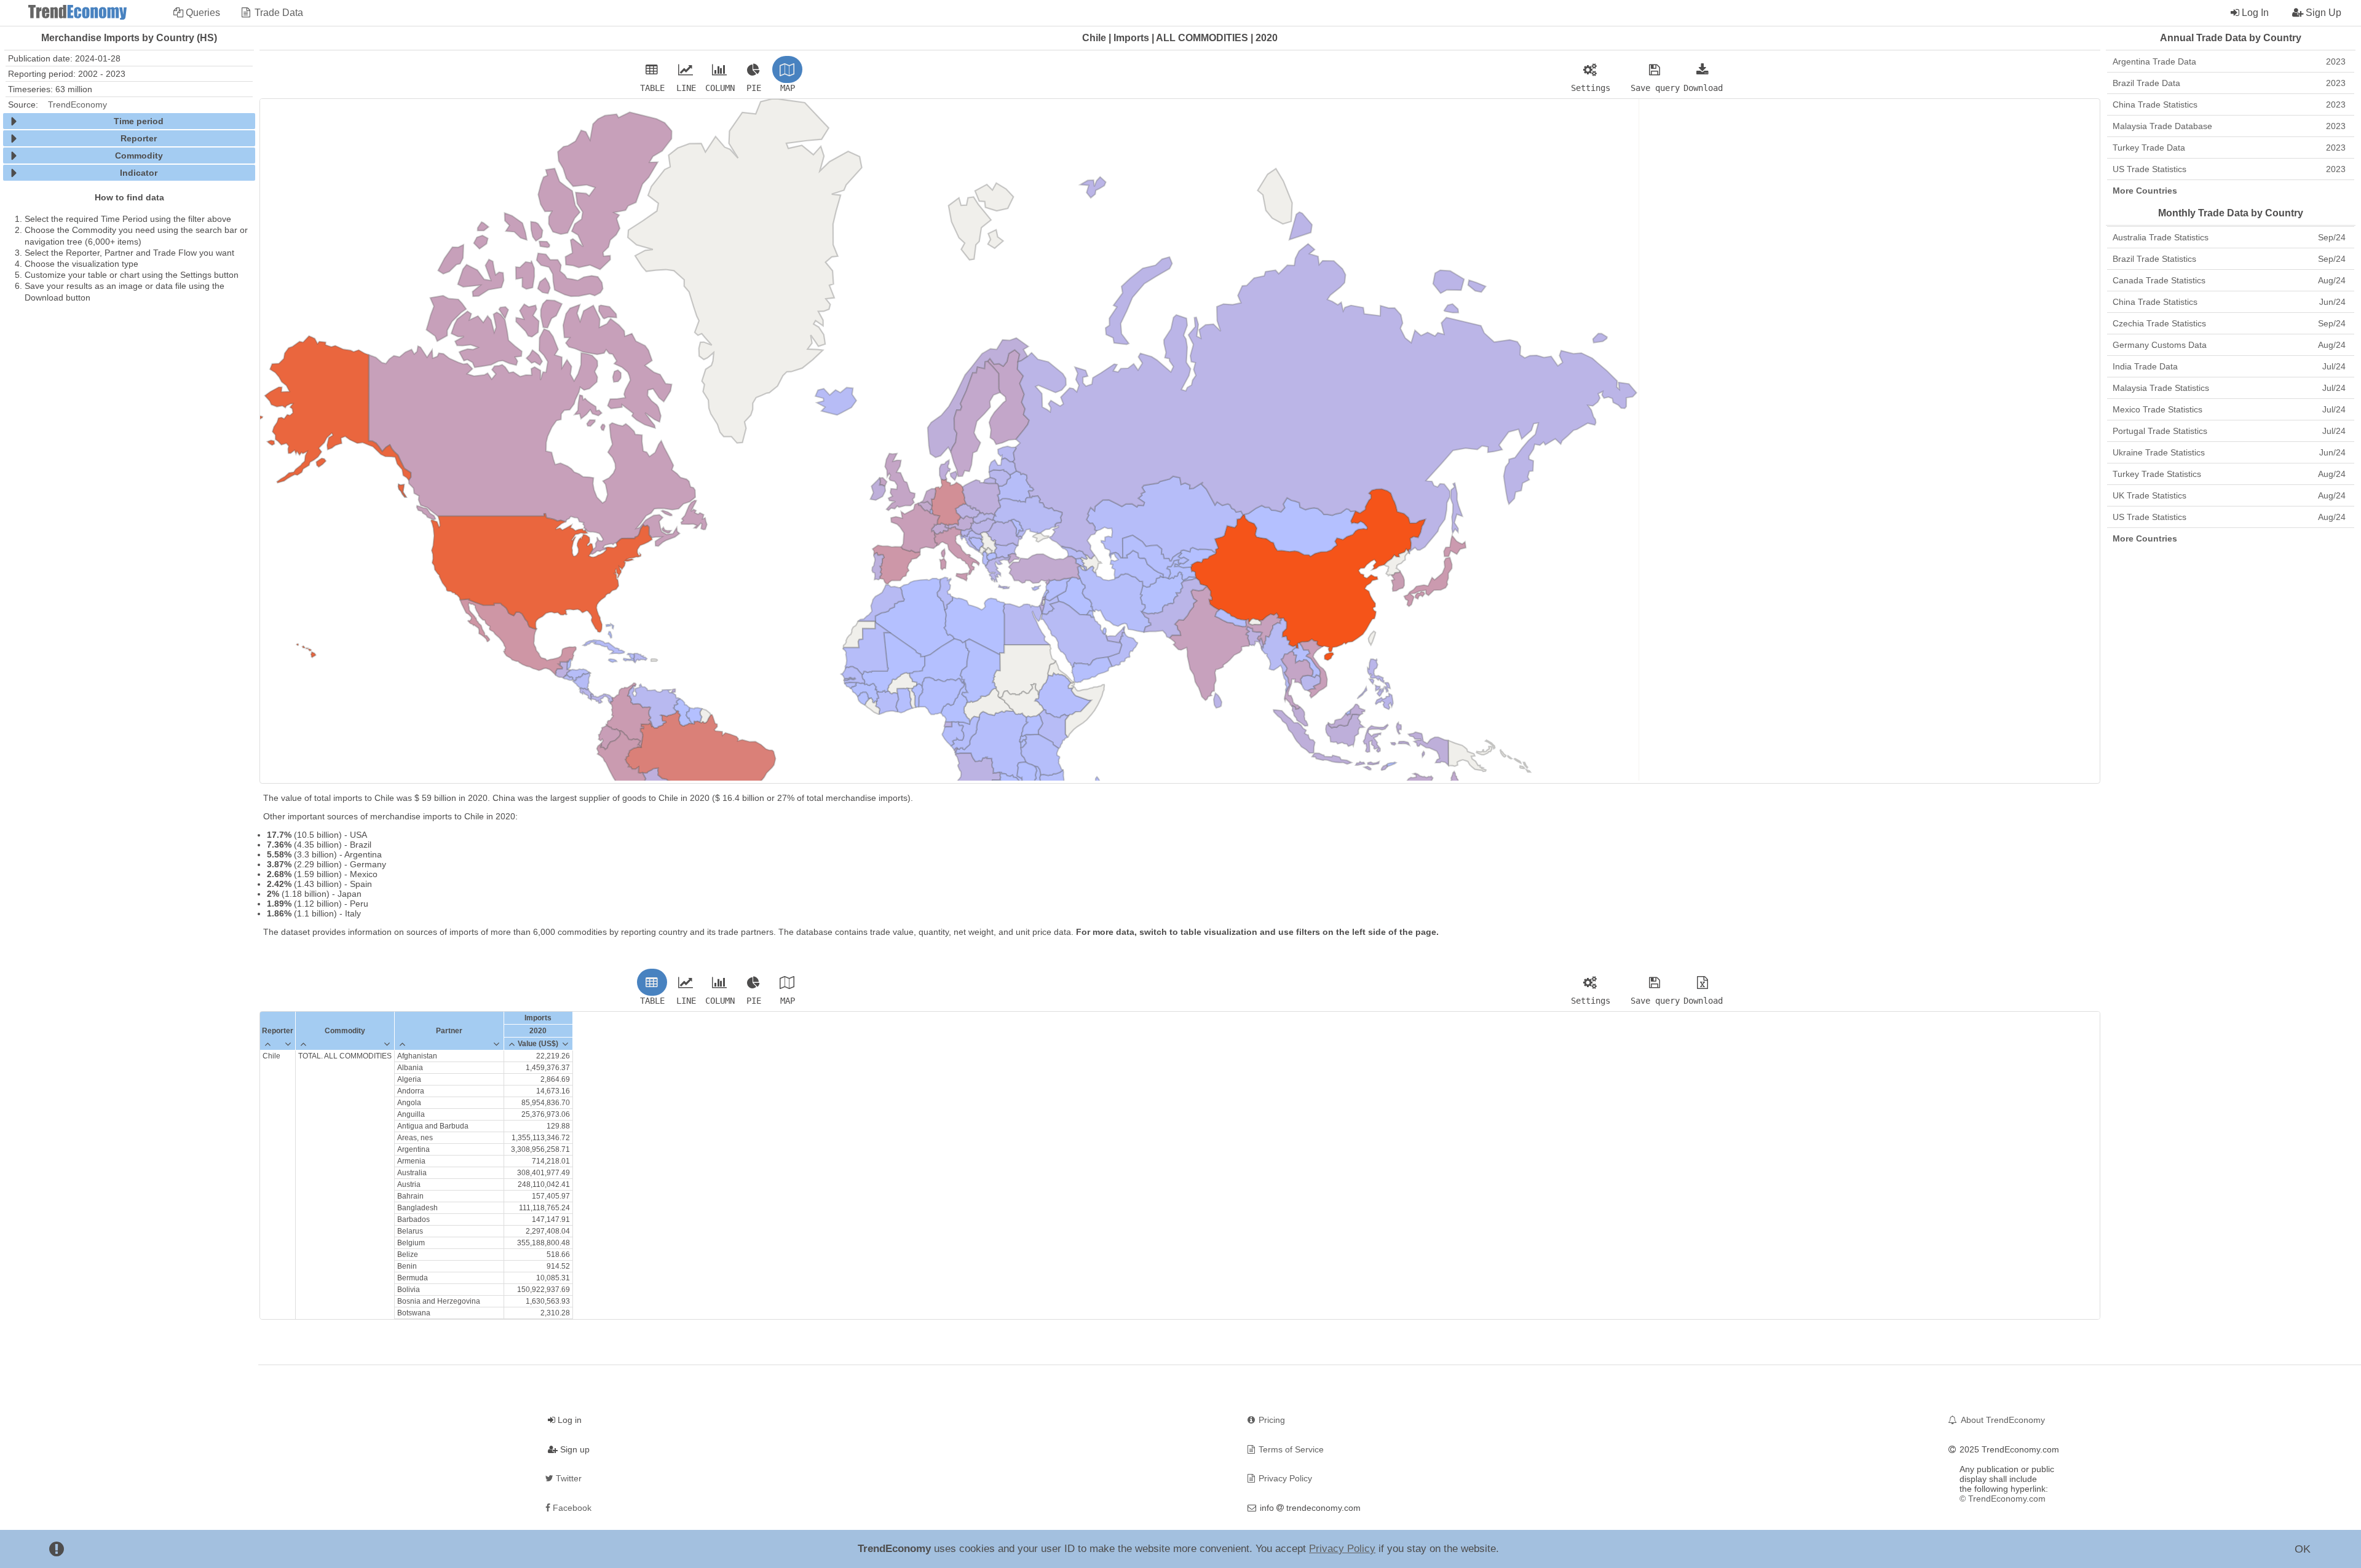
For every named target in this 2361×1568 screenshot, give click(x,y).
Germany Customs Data (2229, 345)
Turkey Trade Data (2229, 148)
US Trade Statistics (2229, 169)
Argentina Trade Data (2229, 61)
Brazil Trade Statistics (2229, 259)
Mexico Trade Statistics (2229, 409)
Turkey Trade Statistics (2229, 474)
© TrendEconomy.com (2003, 1499)
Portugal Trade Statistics (2229, 431)
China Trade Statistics (2229, 104)
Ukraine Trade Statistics (2229, 452)
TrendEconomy (77, 104)
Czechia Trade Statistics (2229, 323)
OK (2303, 1549)
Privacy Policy (1342, 1549)
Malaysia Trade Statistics (2229, 388)
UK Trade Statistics (2229, 495)
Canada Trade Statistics (2229, 280)
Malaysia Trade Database (2229, 126)
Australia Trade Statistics (2229, 237)
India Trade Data (2229, 366)
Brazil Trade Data (2229, 83)
